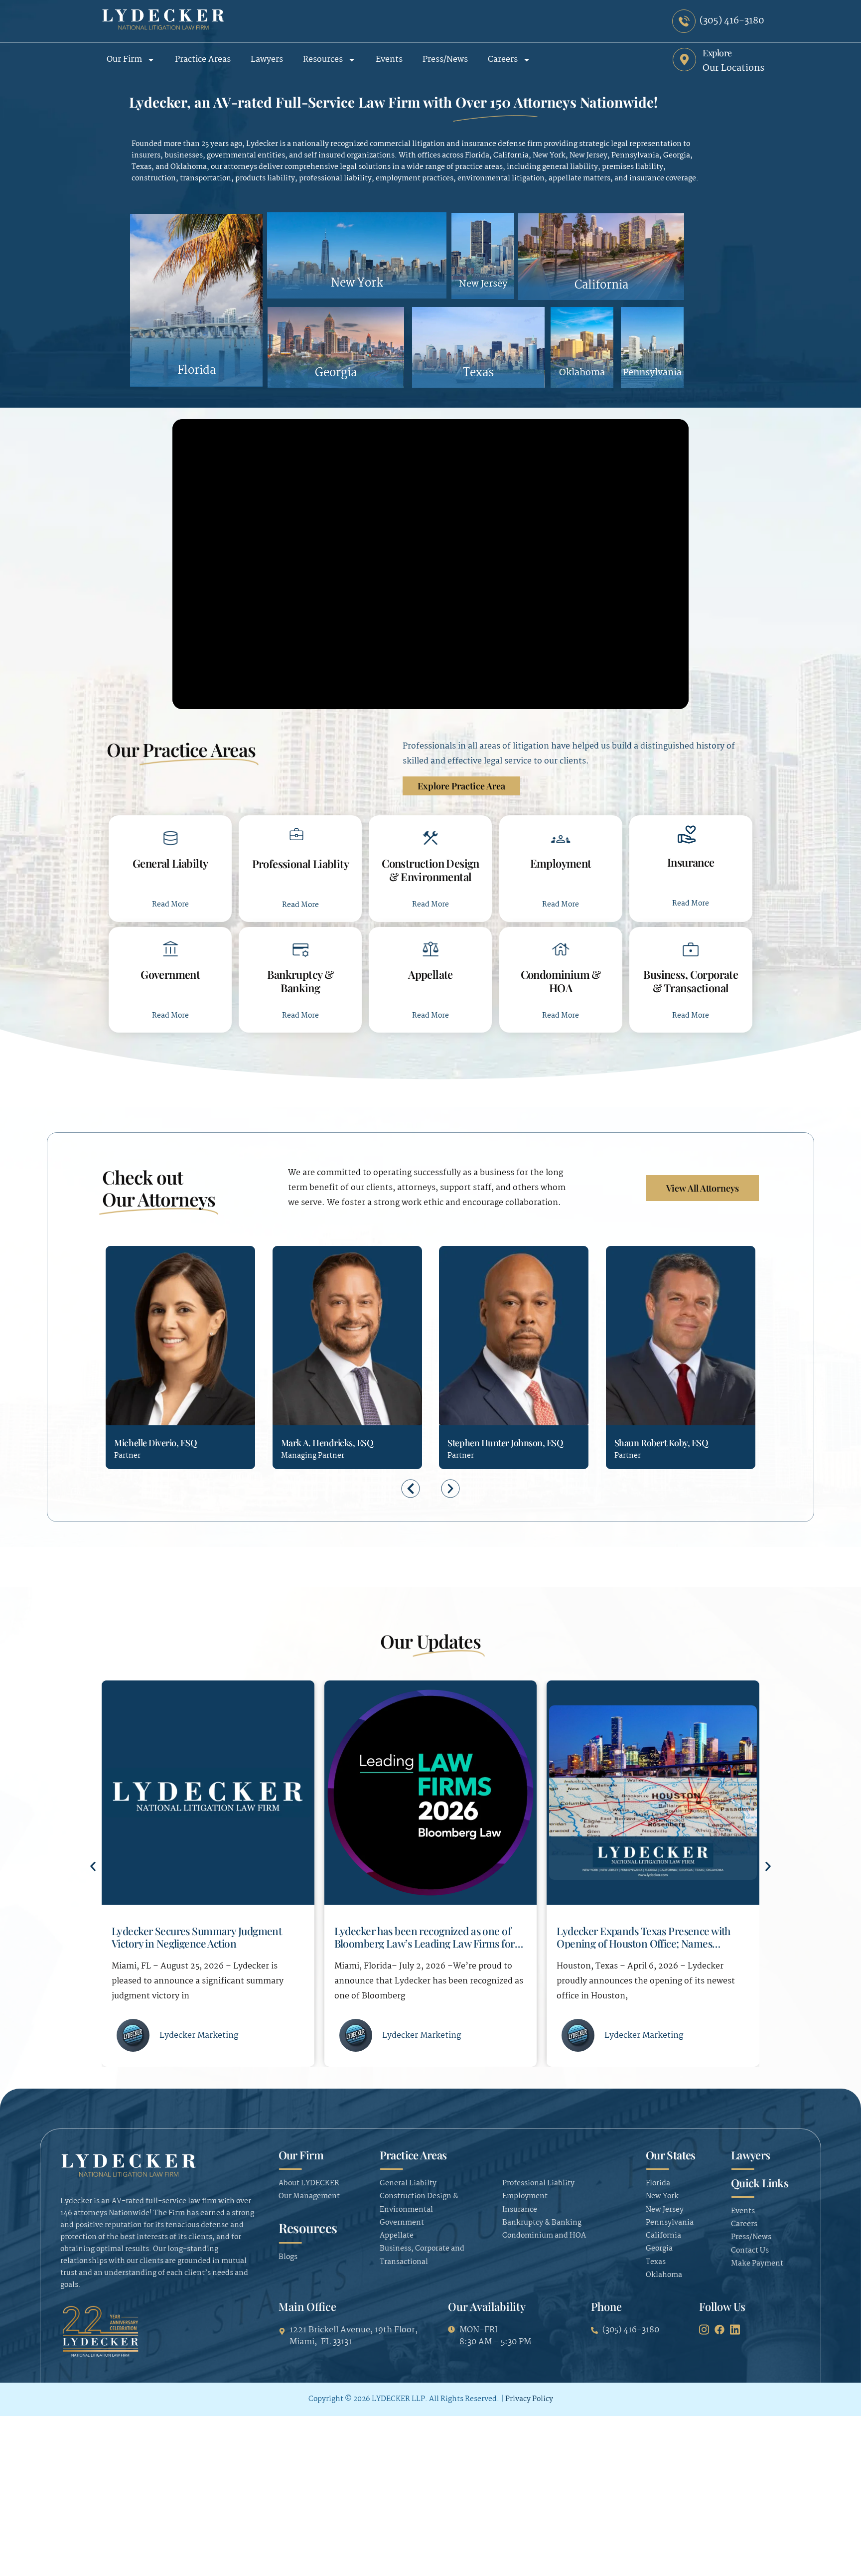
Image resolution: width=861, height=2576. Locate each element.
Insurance (691, 862)
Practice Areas (203, 60)
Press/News (445, 60)
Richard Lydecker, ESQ (658, 1443)
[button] (411, 1488)
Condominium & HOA (561, 981)
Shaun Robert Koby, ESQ (494, 1443)
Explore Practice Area (461, 786)
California (601, 285)
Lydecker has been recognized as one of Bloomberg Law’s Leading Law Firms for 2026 (202, 1943)
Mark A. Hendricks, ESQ (160, 1443)
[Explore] (684, 60)
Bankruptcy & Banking (300, 981)
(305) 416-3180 (122, 1385)
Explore (717, 53)
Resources (323, 60)
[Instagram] (704, 2329)
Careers (503, 60)
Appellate (430, 974)
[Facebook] (719, 2329)
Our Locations (733, 68)
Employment (561, 863)
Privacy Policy (529, 2399)
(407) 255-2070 (455, 1385)
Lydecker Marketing (199, 2036)
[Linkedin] (157, 1384)
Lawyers (267, 60)
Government (170, 974)
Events (389, 60)
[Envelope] (140, 1384)
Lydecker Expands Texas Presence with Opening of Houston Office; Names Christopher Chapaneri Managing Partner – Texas (429, 1949)
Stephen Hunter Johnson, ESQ (339, 1443)
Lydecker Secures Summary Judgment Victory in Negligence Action (642, 1937)
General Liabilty (170, 863)
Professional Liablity (301, 864)
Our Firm (124, 60)
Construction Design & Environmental (430, 870)
